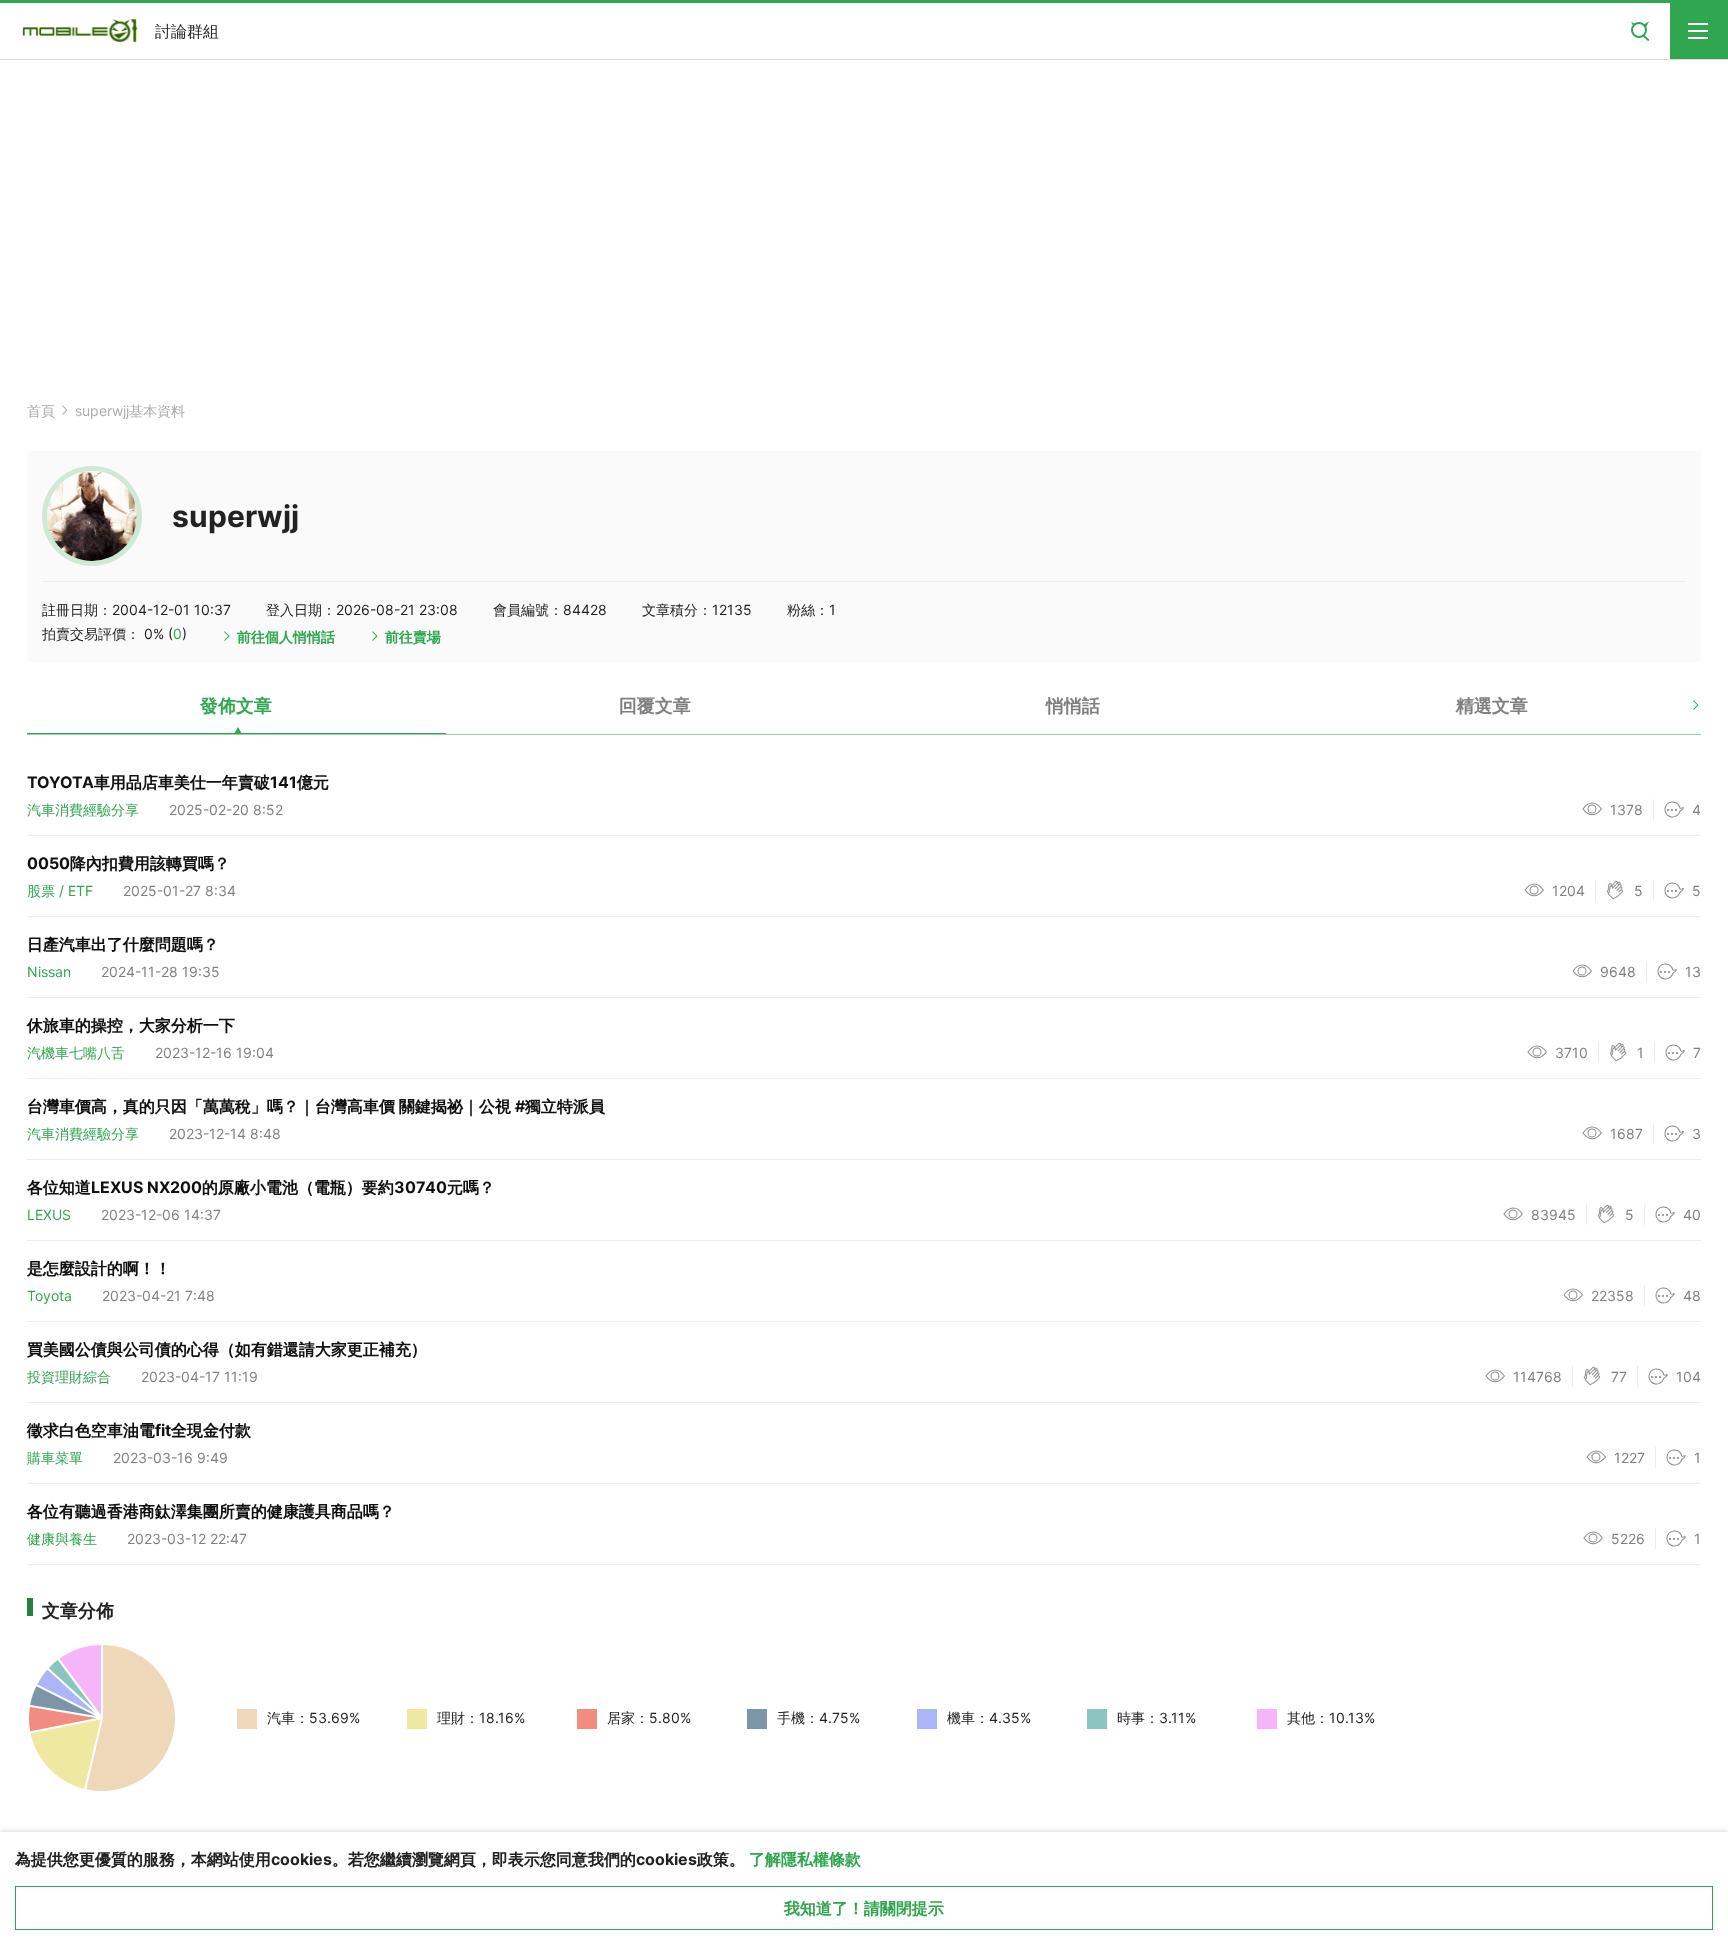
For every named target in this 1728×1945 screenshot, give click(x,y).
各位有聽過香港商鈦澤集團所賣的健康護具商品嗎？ (211, 1511)
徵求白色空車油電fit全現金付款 (139, 1430)
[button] (1678, 713)
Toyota (49, 1295)
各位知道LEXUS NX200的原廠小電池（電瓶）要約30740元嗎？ (261, 1187)
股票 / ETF (60, 890)
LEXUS (49, 1214)
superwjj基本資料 (130, 410)
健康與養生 (62, 1538)
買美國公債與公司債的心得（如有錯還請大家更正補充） (227, 1349)
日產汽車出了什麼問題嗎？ (123, 944)
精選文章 (1492, 705)
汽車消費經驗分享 (83, 809)
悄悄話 (1073, 705)
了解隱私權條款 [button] (805, 1859)
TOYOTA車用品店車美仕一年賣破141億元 (178, 782)
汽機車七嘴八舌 (76, 1052)
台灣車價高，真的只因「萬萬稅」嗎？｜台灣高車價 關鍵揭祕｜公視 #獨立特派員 (316, 1106)
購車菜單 (55, 1457)
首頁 (41, 410)
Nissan (49, 971)
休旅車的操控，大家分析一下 (131, 1025)
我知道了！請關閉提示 (864, 1908)
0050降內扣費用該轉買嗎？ (128, 863)
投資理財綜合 (69, 1376)
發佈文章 (236, 705)
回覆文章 (655, 705)
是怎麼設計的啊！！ (99, 1268)
